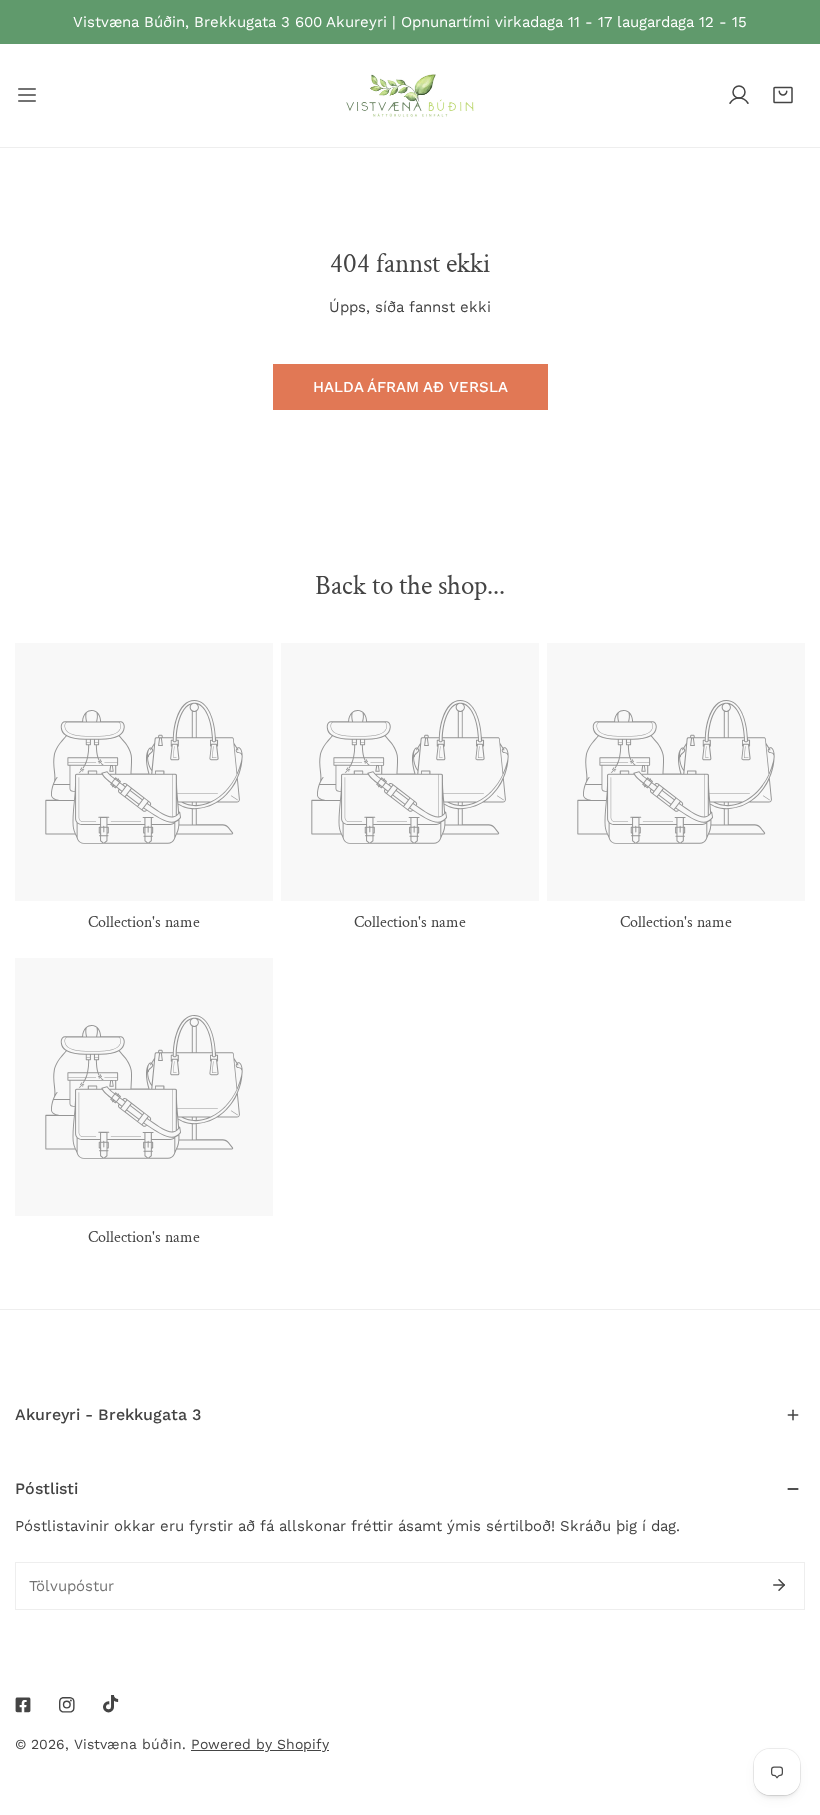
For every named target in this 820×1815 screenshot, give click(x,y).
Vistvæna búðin (128, 1744)
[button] (783, 95)
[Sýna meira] (27, 95)
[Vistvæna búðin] (410, 95)
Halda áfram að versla (410, 387)
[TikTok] (111, 1704)
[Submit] (779, 1585)
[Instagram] (67, 1705)
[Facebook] (23, 1705)
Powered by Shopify (260, 1744)
